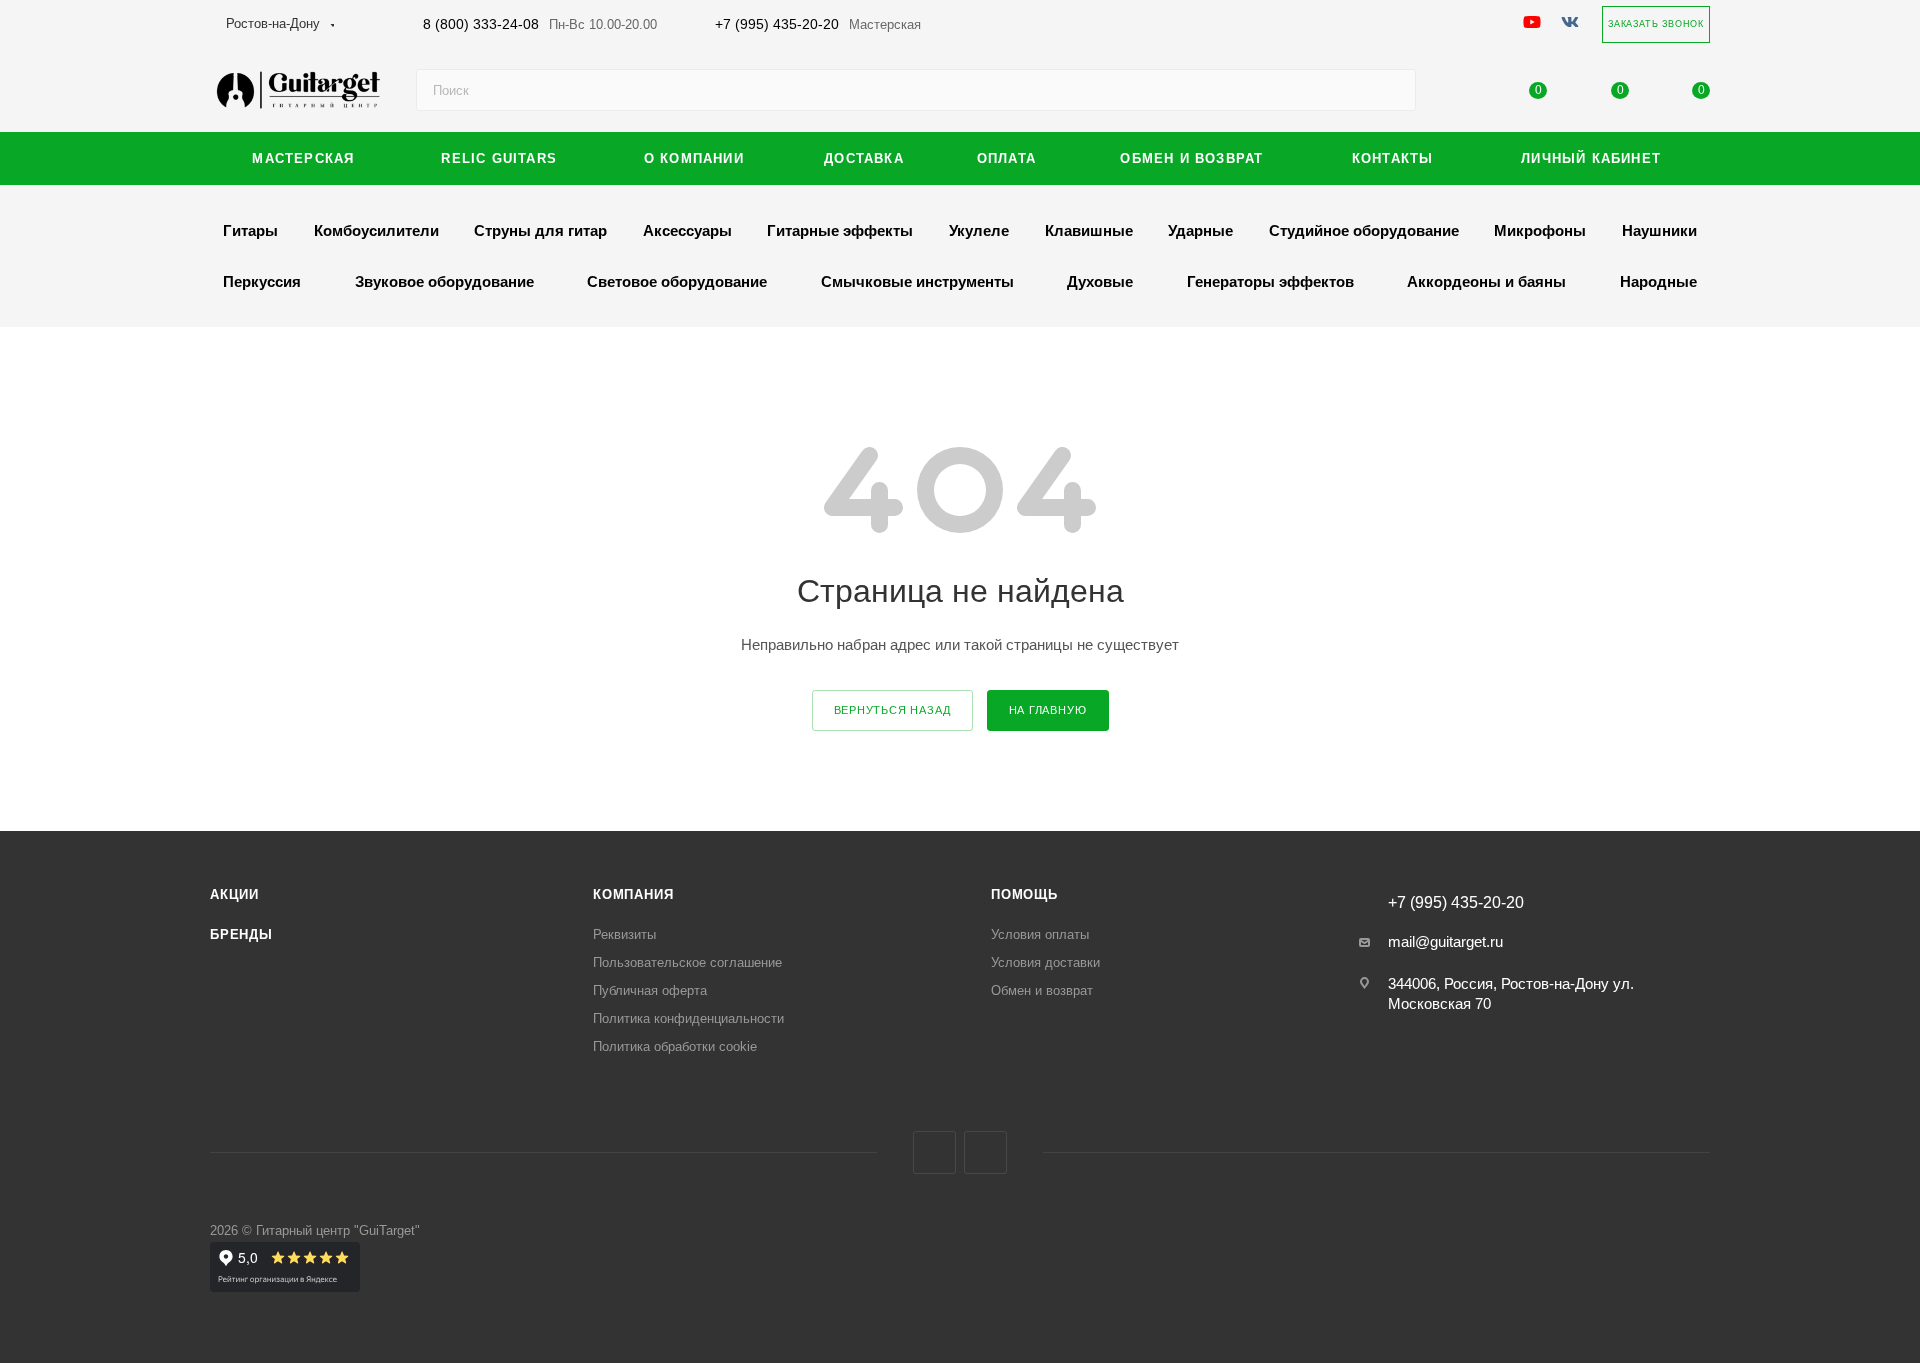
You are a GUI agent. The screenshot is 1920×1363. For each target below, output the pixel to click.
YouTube (985, 1152)
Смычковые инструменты (917, 281)
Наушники (1659, 230)
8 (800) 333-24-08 (540, 24)
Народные (1658, 281)
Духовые (1100, 281)
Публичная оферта (650, 990)
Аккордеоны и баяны (1486, 281)
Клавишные (1089, 230)
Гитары (250, 230)
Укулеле (979, 230)
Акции (234, 894)
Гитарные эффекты (840, 230)
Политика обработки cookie (675, 1046)
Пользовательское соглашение (687, 962)
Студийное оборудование (1364, 230)
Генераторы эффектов (1270, 281)
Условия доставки (1045, 962)
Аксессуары (687, 230)
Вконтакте (934, 1152)
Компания (633, 894)
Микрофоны (1540, 230)
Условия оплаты (1040, 934)
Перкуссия (262, 281)
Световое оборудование (677, 281)
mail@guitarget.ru (1445, 941)
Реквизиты (624, 934)
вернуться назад (892, 710)
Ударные (1200, 230)
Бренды (241, 934)
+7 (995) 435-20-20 (818, 24)
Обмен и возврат (1042, 990)
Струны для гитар (540, 230)
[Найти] (1391, 90)
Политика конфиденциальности (688, 1018)
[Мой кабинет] (1457, 94)
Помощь (1024, 894)
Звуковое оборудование (444, 281)
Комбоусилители (376, 230)
